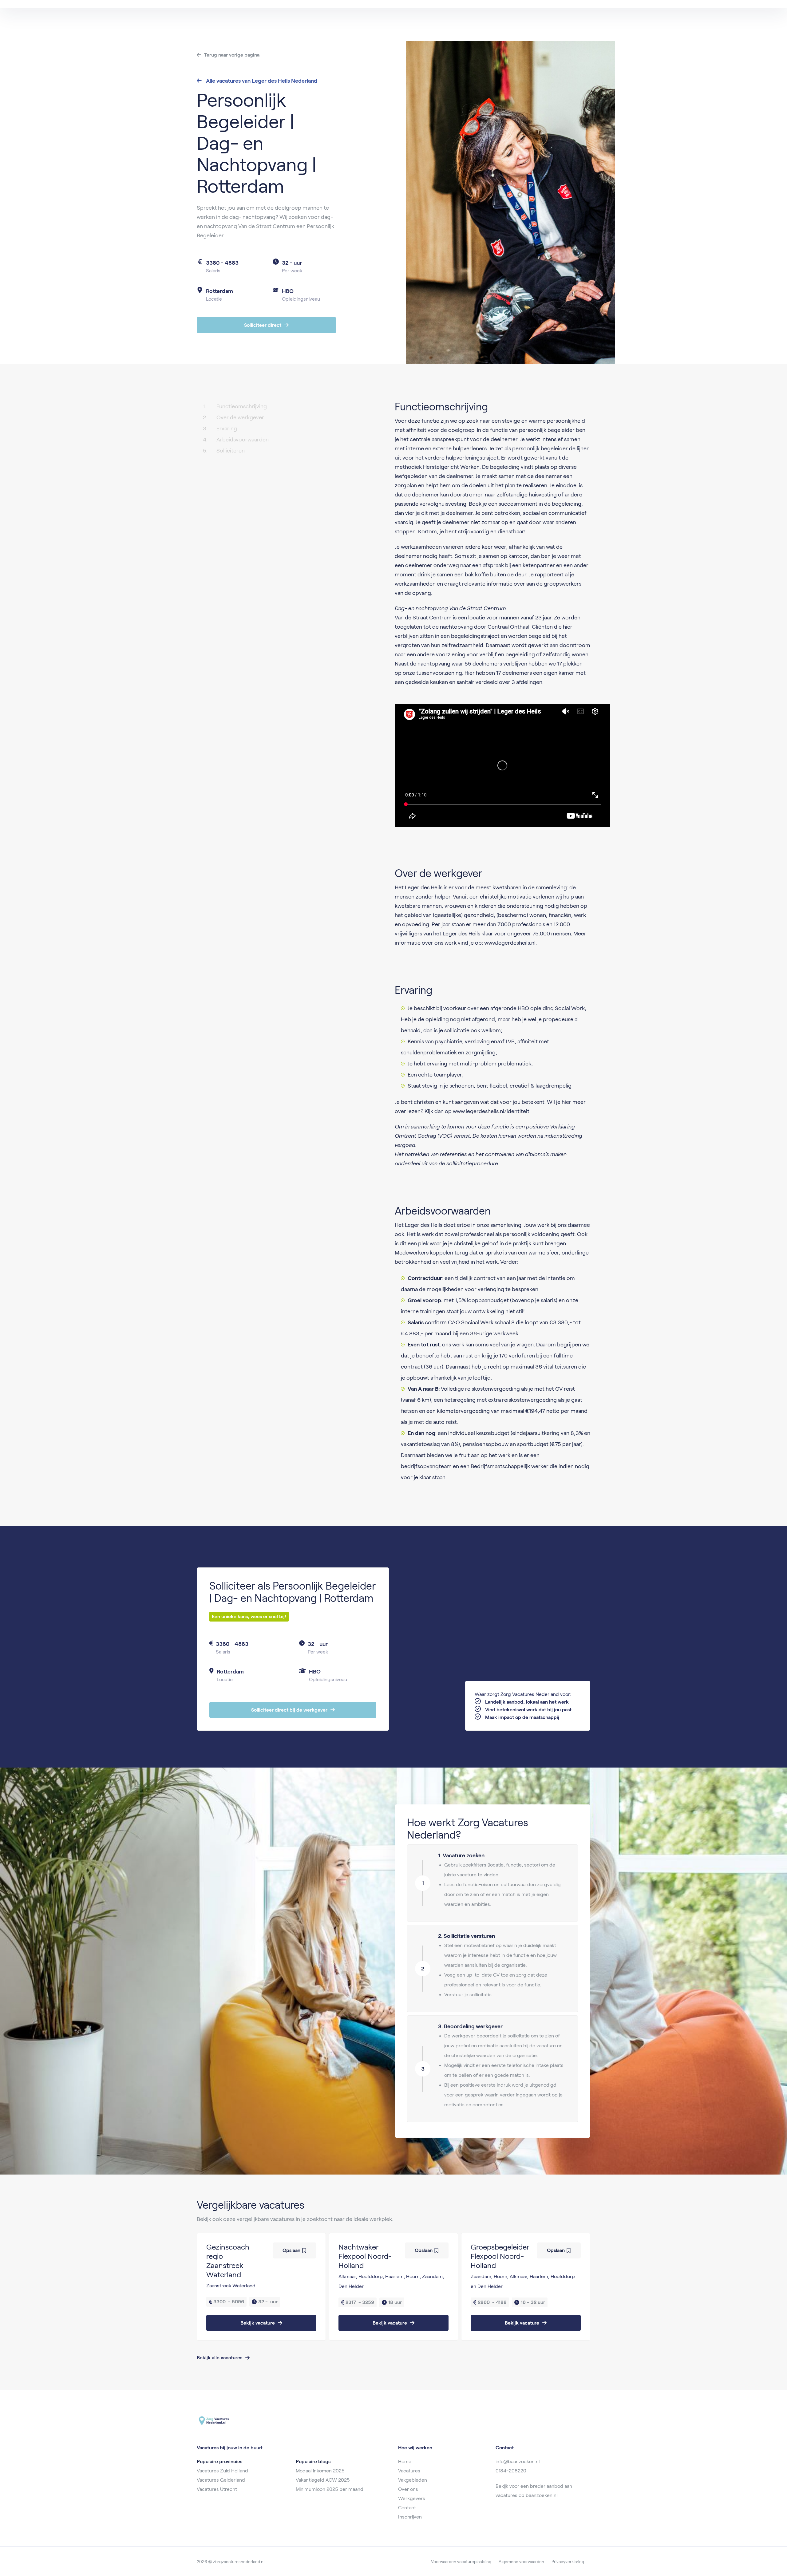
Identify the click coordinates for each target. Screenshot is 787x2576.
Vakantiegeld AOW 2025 (323, 2480)
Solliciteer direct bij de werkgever (289, 1710)
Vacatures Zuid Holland (222, 2471)
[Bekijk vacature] (261, 2287)
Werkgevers (412, 2498)
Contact (407, 2508)
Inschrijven (410, 2517)
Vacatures (409, 2471)
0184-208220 (511, 2471)
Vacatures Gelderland (221, 2480)
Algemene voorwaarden (521, 2562)
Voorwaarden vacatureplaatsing (461, 2562)
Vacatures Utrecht (217, 2489)
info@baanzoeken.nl (518, 2461)
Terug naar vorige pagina (232, 55)
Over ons (408, 2489)
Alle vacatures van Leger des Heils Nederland (261, 81)
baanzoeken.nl (542, 2495)
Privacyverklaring (568, 2562)
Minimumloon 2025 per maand (330, 2489)
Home (405, 2461)
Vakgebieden (413, 2480)
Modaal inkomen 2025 (320, 2471)
